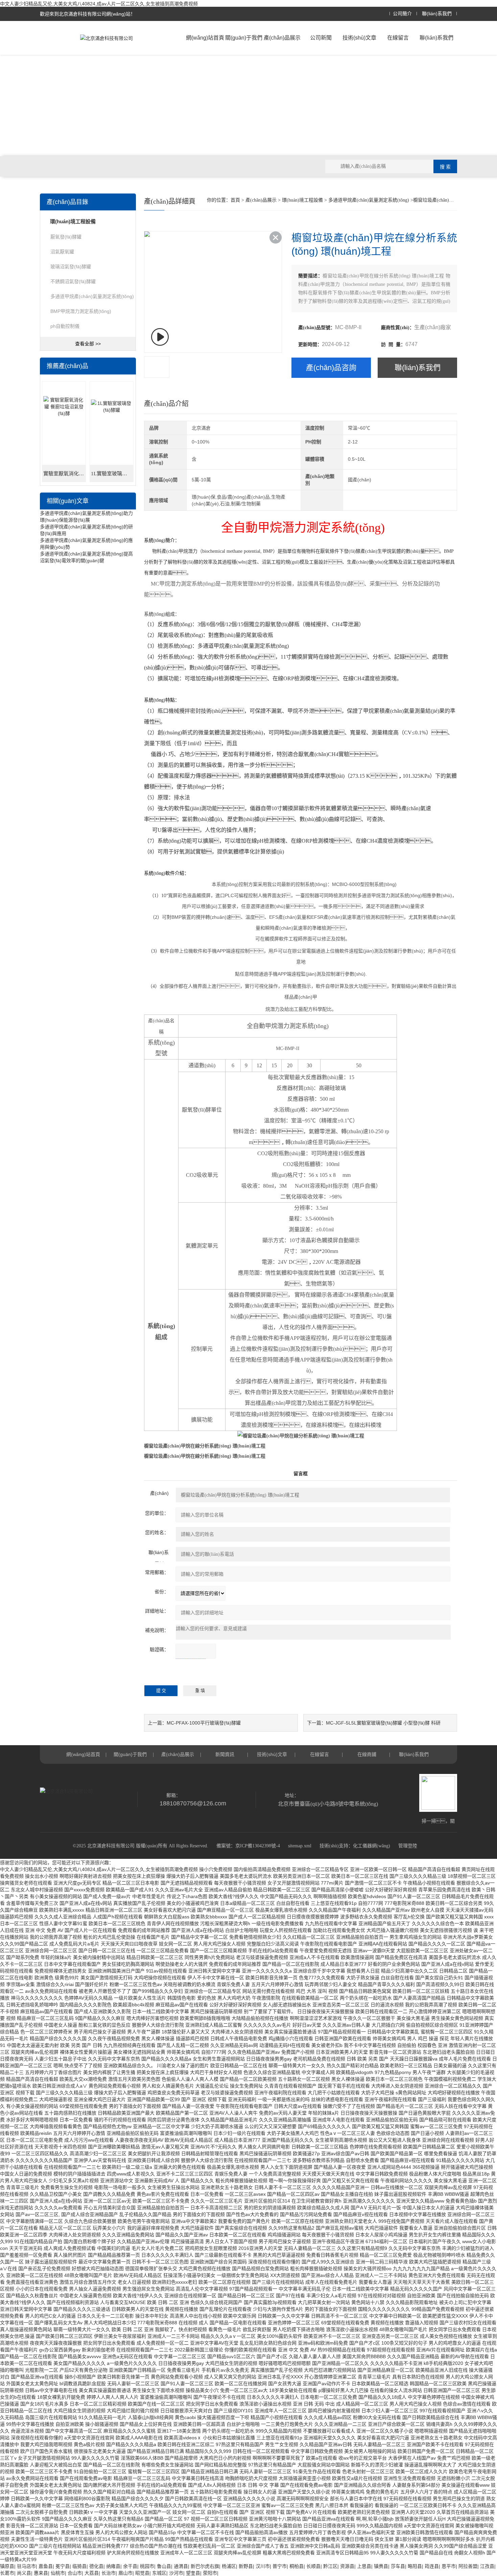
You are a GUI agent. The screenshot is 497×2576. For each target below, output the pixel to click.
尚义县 (24, 2573)
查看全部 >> (88, 344)
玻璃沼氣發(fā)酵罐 (71, 267)
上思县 (364, 2566)
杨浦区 (229, 2566)
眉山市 (125, 2573)
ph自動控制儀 (65, 326)
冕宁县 (63, 2566)
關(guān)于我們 (244, 38)
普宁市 (280, 2566)
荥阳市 (210, 2573)
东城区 (159, 2573)
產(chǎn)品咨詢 (331, 368)
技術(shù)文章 (359, 38)
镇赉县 (381, 2566)
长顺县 (313, 2566)
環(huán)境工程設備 (302, 200)
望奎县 (193, 2573)
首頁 (235, 200)
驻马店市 (26, 2566)
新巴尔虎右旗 (205, 2566)
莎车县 (398, 2566)
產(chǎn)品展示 (282, 38)
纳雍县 (113, 2566)
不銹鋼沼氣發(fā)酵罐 (73, 281)
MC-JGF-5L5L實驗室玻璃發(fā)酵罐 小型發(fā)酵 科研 (383, 1723)
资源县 (347, 2566)
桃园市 (147, 2566)
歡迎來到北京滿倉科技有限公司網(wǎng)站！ (88, 14)
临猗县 (79, 2566)
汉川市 (263, 2566)
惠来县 (41, 2573)
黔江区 (330, 2566)
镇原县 (7, 2566)
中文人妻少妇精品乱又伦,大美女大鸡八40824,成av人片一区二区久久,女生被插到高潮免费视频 (99, 4)
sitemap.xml (300, 1846)
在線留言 (398, 38)
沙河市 (176, 2573)
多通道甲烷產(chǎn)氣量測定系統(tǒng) (92, 296)
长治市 (109, 2573)
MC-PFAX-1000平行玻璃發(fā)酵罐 (204, 1723)
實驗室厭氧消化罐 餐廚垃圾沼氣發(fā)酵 (65, 474)
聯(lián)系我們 (437, 14)
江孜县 (487, 2566)
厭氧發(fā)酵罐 (66, 237)
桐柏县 (297, 2566)
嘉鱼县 (46, 2566)
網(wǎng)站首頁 (205, 38)
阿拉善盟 (468, 2566)
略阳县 (415, 2566)
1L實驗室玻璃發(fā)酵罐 (112, 474)
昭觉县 (142, 2573)
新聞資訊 (225, 1754)
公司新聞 (321, 38)
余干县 (130, 2566)
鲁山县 (164, 2566)
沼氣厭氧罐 (62, 252)
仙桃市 (58, 2573)
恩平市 (449, 2566)
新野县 (246, 2566)
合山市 (75, 2573)
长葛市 (7, 2573)
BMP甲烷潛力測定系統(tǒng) (81, 311)
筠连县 (432, 2566)
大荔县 (92, 2573)
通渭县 (181, 2566)
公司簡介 (402, 14)
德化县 (96, 2566)
